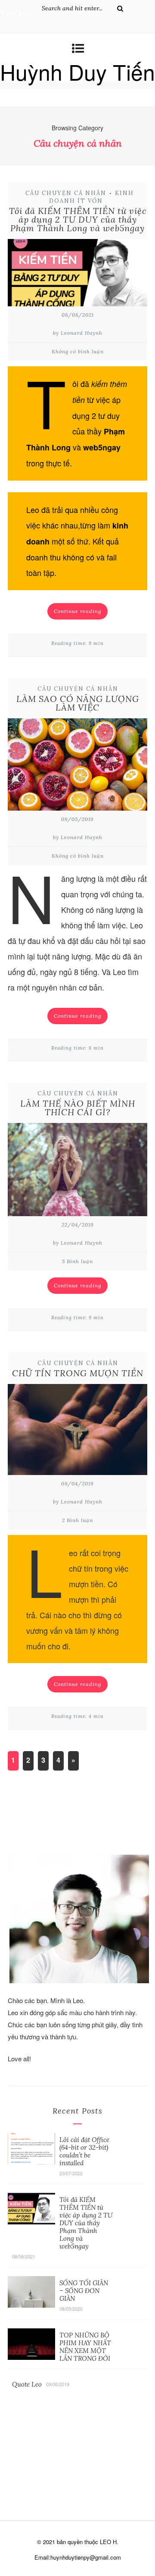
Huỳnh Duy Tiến (77, 71)
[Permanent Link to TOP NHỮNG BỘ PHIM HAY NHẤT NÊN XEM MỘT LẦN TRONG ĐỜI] (31, 2356)
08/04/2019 (77, 1483)
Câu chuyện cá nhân (66, 193)
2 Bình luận (77, 1520)
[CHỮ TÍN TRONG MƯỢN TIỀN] (77, 1432)
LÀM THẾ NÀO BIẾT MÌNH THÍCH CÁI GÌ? (78, 1108)
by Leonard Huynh (78, 333)
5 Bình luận (77, 1261)
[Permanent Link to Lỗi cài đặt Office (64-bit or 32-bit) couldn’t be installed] (31, 2161)
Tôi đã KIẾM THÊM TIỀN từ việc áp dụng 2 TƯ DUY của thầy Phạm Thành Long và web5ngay (78, 219)
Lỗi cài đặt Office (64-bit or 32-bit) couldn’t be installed (84, 2151)
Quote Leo (27, 2384)
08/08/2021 (78, 315)
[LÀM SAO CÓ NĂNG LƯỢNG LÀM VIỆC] (77, 767)
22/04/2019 (78, 1225)
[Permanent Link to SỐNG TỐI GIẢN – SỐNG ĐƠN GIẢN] (31, 2304)
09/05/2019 (77, 819)
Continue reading (77, 611)
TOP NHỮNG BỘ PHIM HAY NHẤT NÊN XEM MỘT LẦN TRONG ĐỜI (85, 2347)
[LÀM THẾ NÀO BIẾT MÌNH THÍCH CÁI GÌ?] (77, 1172)
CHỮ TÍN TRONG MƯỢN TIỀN (78, 1373)
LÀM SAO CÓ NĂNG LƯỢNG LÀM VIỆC (78, 703)
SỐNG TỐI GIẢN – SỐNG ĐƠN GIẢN (84, 2291)
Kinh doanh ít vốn (91, 197)
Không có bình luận (78, 351)
